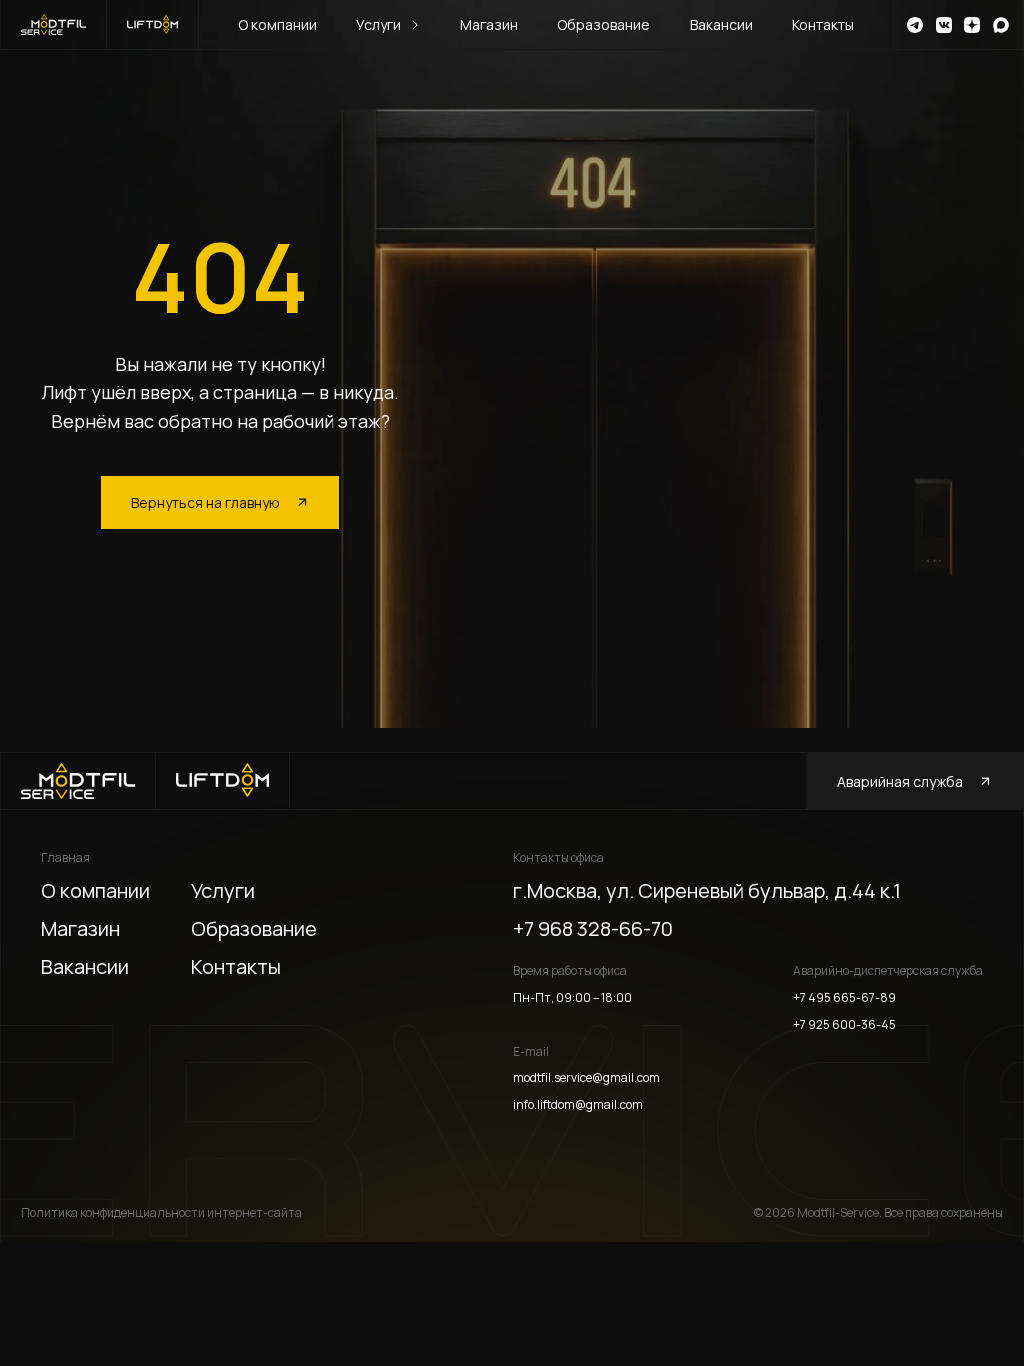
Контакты (823, 24)
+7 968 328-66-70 (593, 928)
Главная (65, 858)
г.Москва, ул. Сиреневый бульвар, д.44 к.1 (707, 890)
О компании (277, 24)
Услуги (378, 24)
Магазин (489, 24)
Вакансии (721, 24)
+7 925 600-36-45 (844, 1025)
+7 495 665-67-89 (844, 998)
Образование (603, 24)
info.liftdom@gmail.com (578, 1105)
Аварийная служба (900, 781)
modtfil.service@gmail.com (586, 1078)
